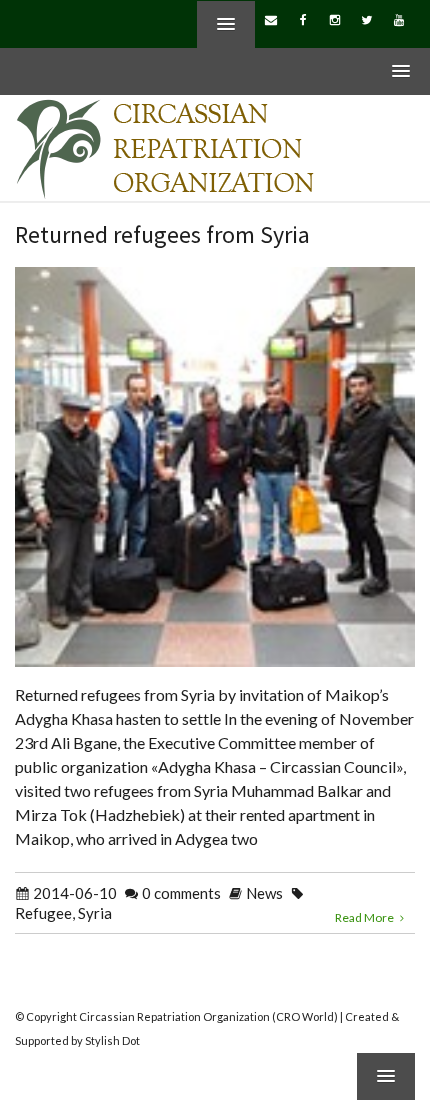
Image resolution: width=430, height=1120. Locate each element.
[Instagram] (335, 19)
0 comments (181, 893)
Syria (95, 913)
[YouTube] (399, 19)
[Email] (271, 19)
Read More (365, 917)
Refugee (43, 913)
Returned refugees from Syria (162, 234)
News (264, 893)
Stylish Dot (112, 1040)
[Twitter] (367, 19)
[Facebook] (303, 19)
